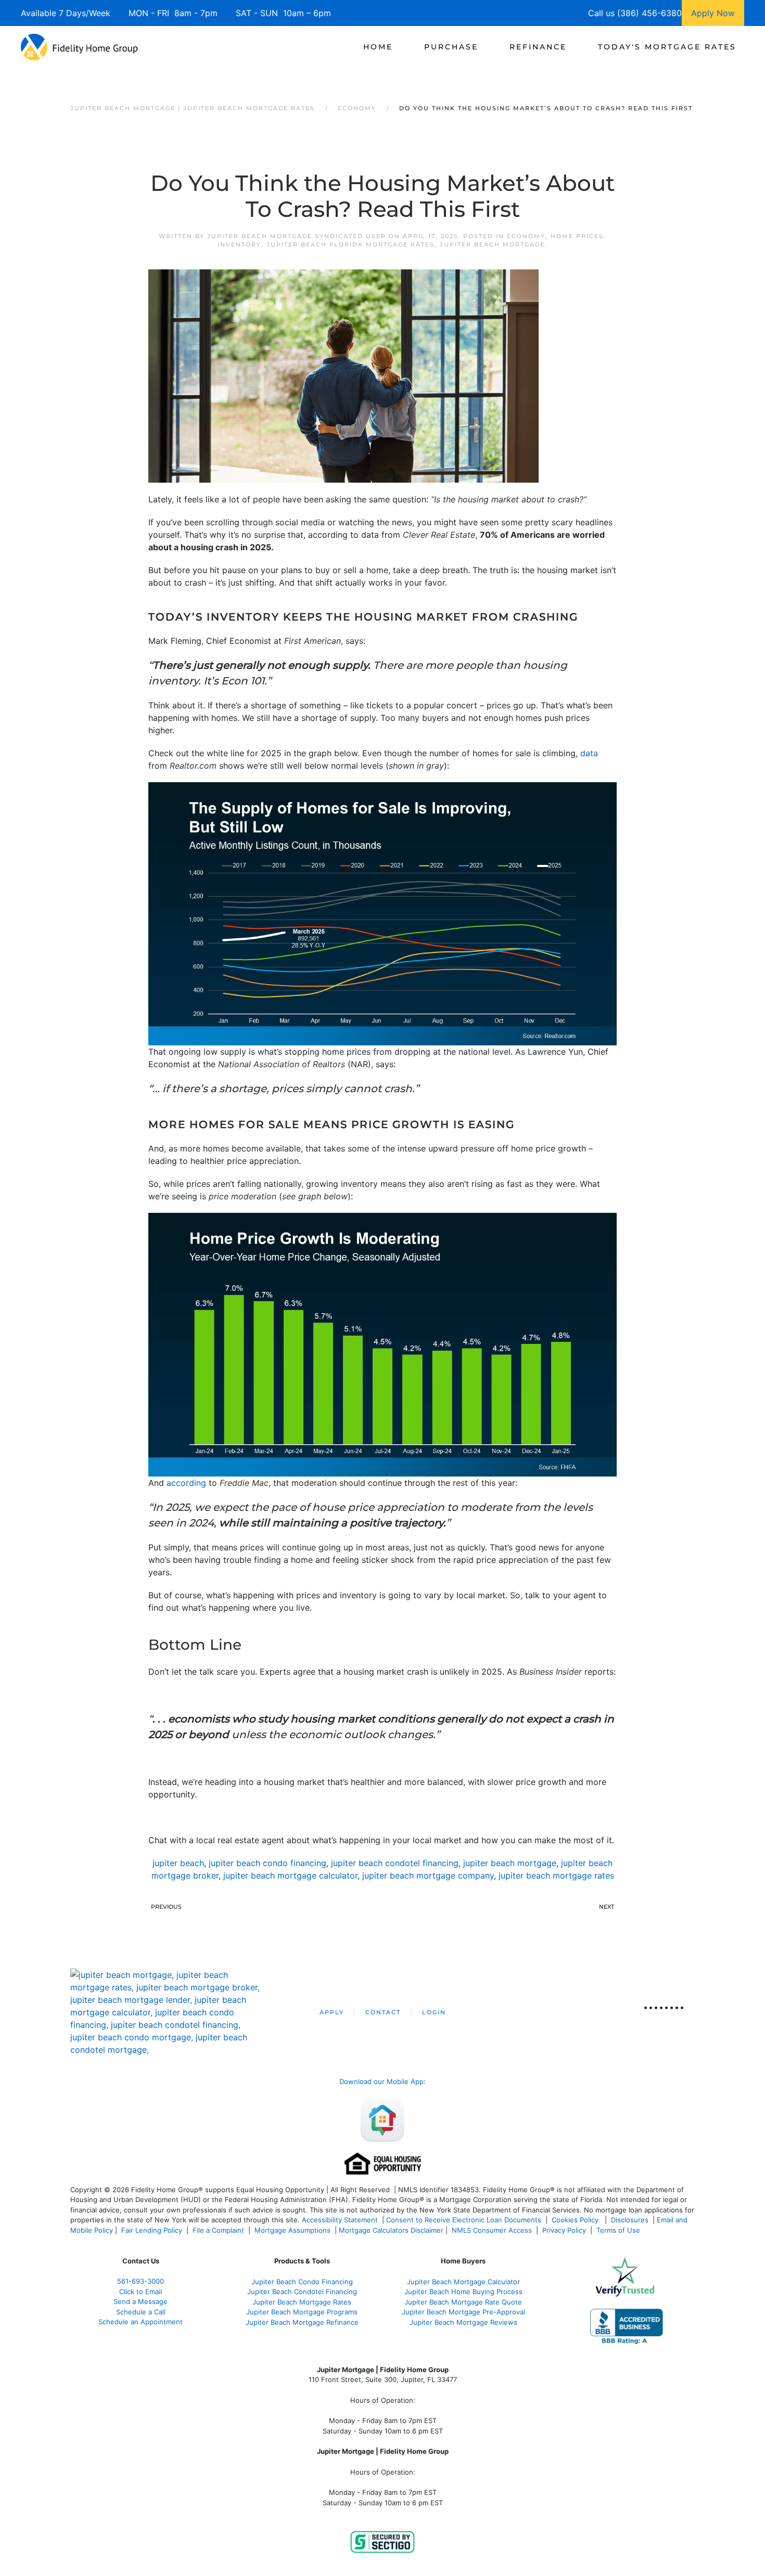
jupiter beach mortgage (510, 1863)
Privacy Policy (564, 2230)
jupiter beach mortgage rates (556, 1875)
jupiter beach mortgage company (428, 1875)
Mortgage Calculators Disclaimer (391, 2230)
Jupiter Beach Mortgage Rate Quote (463, 2302)
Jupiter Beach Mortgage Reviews (463, 2322)
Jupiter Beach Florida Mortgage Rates (350, 244)
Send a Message (141, 2301)
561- (141, 2281)
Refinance (538, 47)
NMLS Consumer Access (492, 2230)
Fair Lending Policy (152, 2230)
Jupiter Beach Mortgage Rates (302, 2302)
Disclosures (630, 2220)
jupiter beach (178, 1863)
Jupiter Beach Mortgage (492, 244)
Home (378, 47)
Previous (166, 1907)
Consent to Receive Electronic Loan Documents (464, 2220)
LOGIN (434, 2012)
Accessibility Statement (340, 2220)
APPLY (332, 2012)
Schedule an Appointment (141, 2322)
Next (607, 1907)
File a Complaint (219, 2230)
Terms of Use (619, 2230)
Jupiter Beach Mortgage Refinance (302, 2322)
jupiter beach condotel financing (395, 1863)
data (589, 753)
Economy (526, 236)
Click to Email (141, 2292)
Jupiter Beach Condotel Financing (302, 2292)
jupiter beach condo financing (267, 1863)
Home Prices (577, 236)
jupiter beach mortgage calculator (290, 1875)
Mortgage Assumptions (292, 2230)
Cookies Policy (576, 2220)
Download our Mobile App (381, 2081)
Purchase (451, 47)
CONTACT (383, 2012)
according (186, 1483)
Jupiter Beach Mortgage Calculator (463, 2282)
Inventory (239, 244)
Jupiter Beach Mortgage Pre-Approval (463, 2312)
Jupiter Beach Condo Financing (302, 2282)
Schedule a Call (141, 2312)
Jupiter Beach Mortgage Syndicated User (297, 236)
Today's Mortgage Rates (667, 47)
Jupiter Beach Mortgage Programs (302, 2312)
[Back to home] (79, 47)
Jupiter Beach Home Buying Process (463, 2292)
